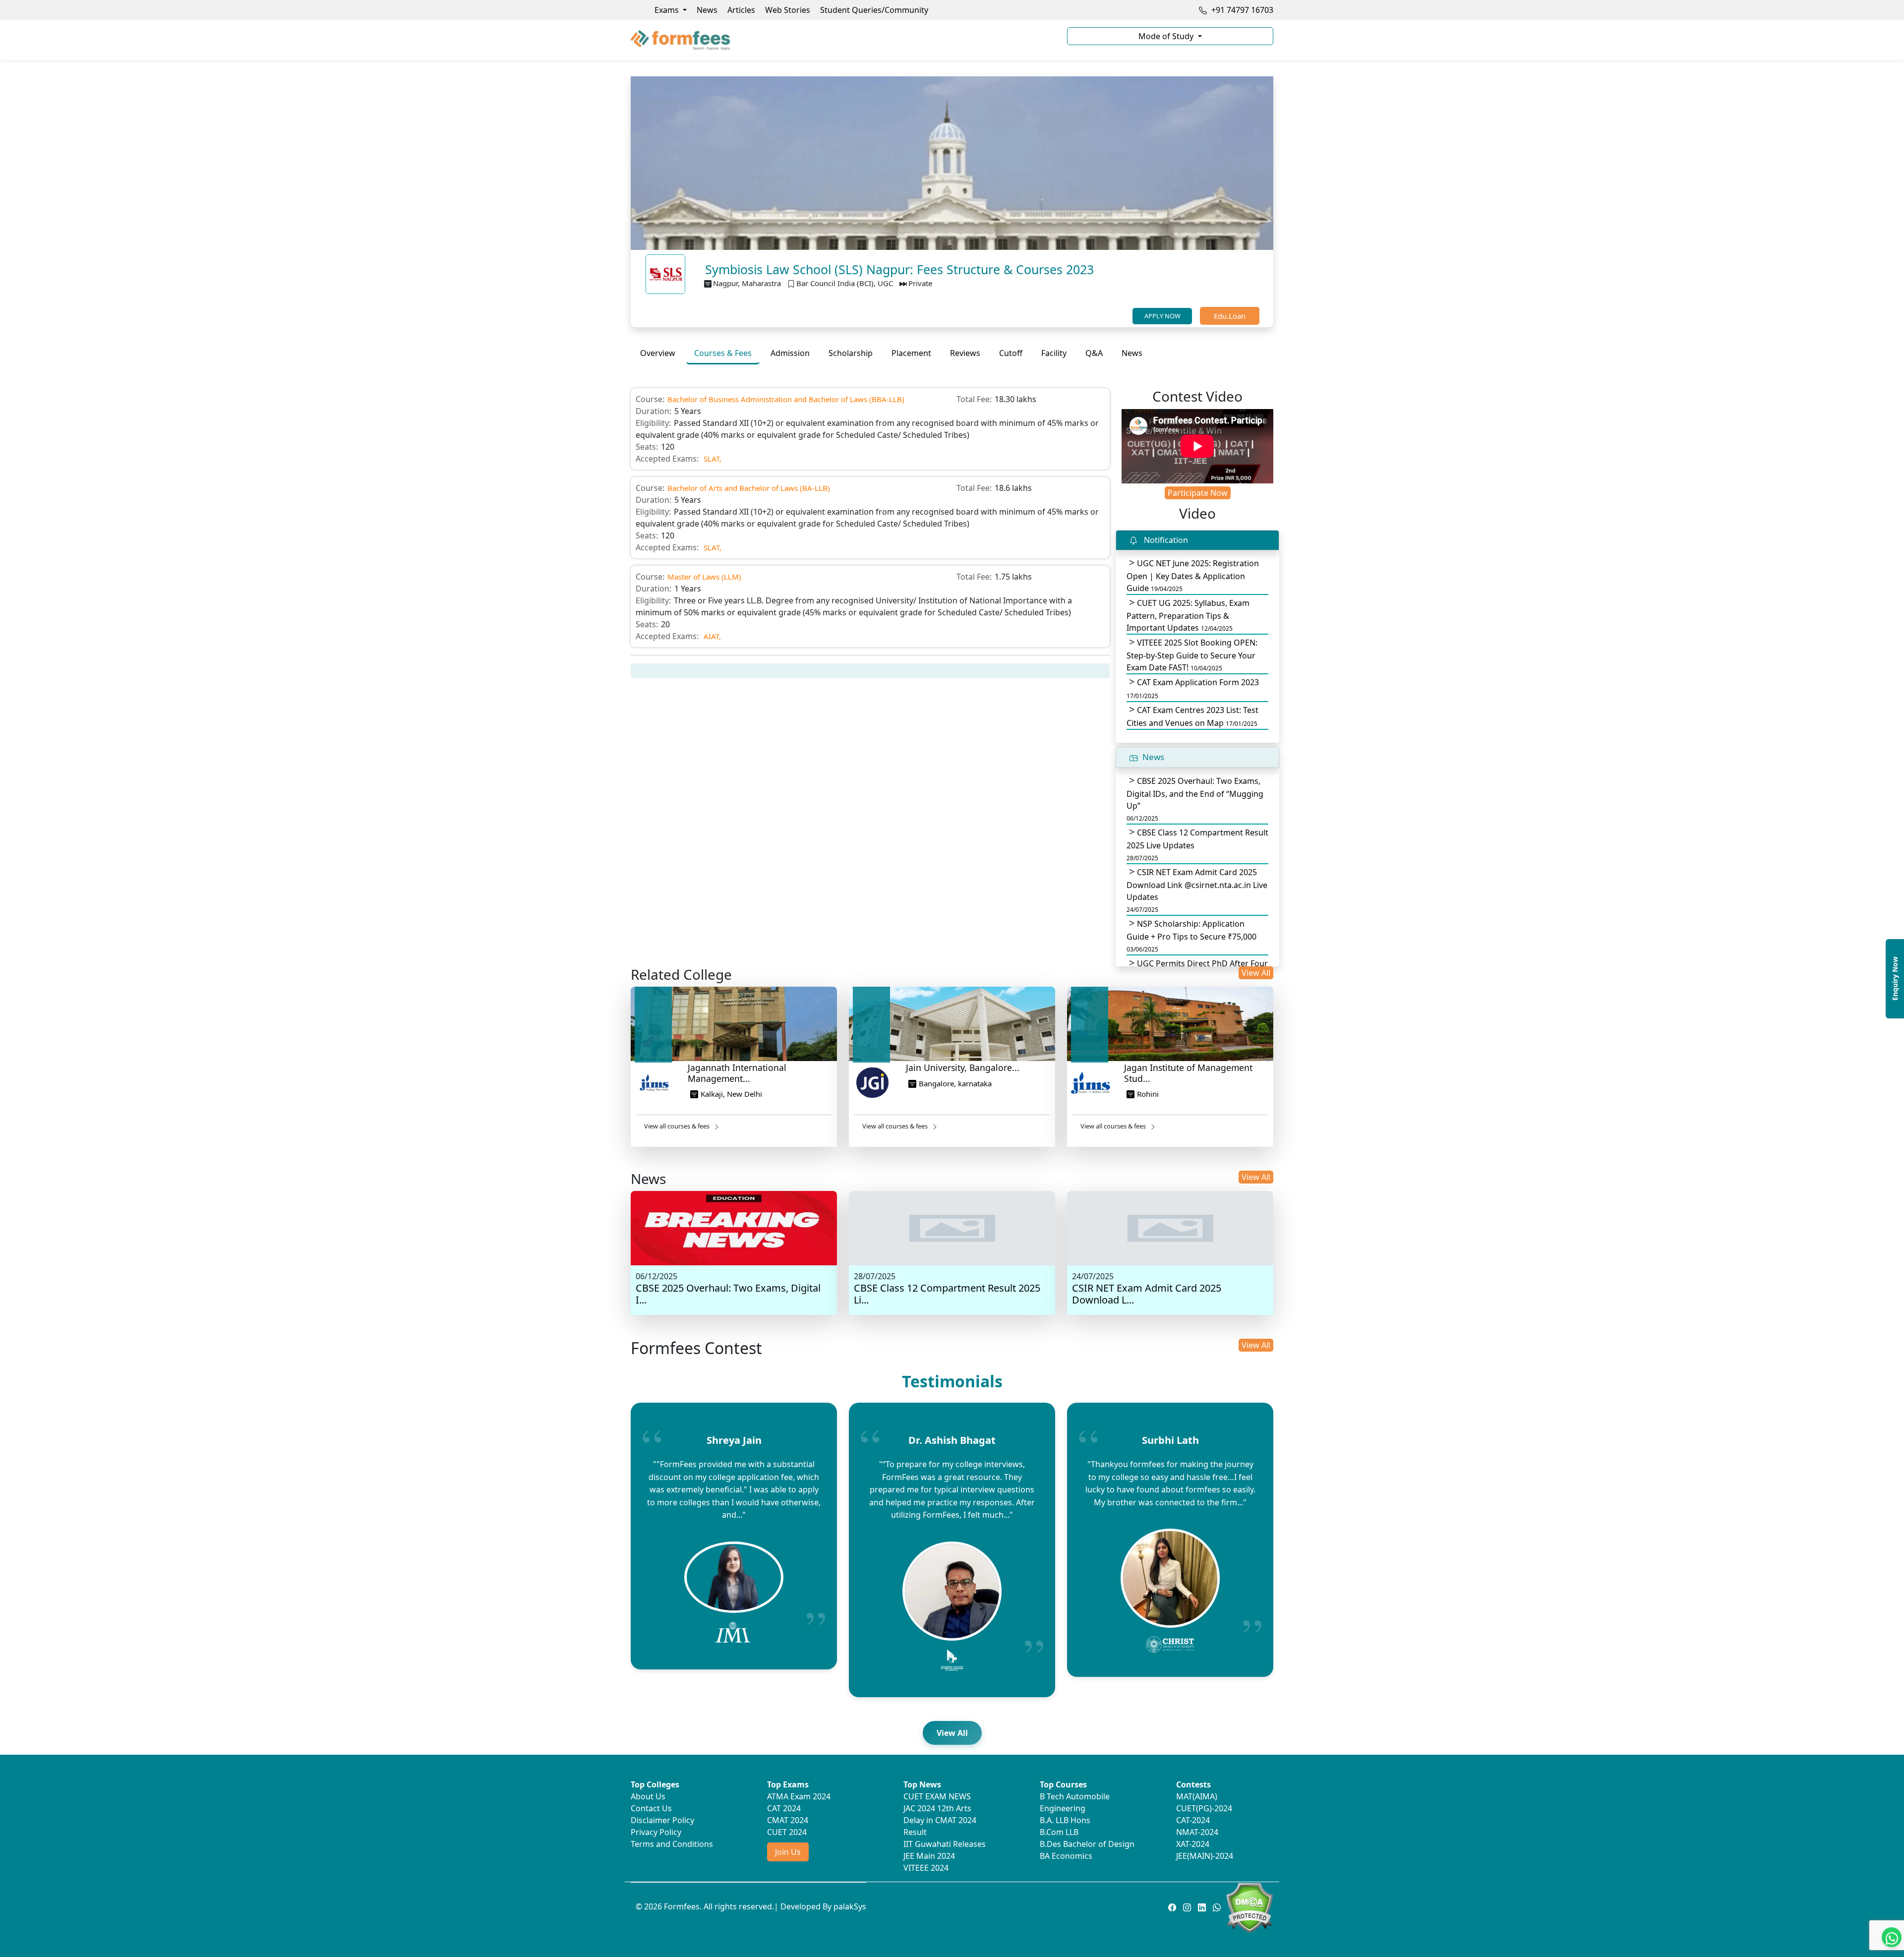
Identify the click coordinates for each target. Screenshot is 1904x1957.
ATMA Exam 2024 (799, 1796)
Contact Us (651, 1808)
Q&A (1094, 353)
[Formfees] (843, 40)
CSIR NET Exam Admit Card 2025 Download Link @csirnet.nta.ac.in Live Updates (1197, 890)
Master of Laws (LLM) (704, 577)
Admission (790, 353)
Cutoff (1011, 353)
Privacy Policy (656, 1832)
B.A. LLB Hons (1065, 1820)
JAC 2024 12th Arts (937, 1808)
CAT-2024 (1193, 1820)
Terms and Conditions (672, 1844)
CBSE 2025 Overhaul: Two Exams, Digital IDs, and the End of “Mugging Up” (1195, 799)
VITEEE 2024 (926, 1868)
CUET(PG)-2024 (1204, 1808)
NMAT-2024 (1197, 1832)
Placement (911, 353)
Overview (658, 353)
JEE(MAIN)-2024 (1205, 1856)
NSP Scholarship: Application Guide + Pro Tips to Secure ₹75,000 (1191, 936)
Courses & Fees (723, 353)
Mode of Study (1167, 36)
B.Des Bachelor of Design (1087, 1844)
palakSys (850, 1906)
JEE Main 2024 (929, 1856)
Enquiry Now (1895, 978)
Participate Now (1198, 493)
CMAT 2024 (788, 1820)
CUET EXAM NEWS (937, 1796)
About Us (648, 1796)
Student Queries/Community (874, 10)
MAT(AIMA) (1197, 1796)
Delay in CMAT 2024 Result (940, 1826)
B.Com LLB (1059, 1832)
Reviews (965, 353)
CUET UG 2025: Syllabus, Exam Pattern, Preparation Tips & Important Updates (1188, 615)
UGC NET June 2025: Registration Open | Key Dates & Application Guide (1193, 576)
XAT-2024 (1193, 1844)
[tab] (658, 353)
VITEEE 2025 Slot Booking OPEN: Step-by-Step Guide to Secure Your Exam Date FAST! (1192, 655)
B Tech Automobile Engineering (1075, 1802)
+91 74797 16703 (1241, 10)
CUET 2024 (787, 1832)
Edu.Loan (1230, 316)
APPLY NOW (1162, 316)
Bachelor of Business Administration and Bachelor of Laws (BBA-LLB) (786, 399)
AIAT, (712, 636)
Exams (668, 10)
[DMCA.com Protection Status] (1249, 1907)
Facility (1054, 353)
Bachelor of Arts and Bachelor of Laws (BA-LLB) (749, 488)
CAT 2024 (784, 1808)
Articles (741, 10)
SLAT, (713, 459)
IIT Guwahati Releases (945, 1844)
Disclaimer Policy (662, 1820)
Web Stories (788, 10)
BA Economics (1066, 1856)
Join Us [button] (788, 1852)
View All (1256, 973)
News (707, 10)
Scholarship (851, 353)
